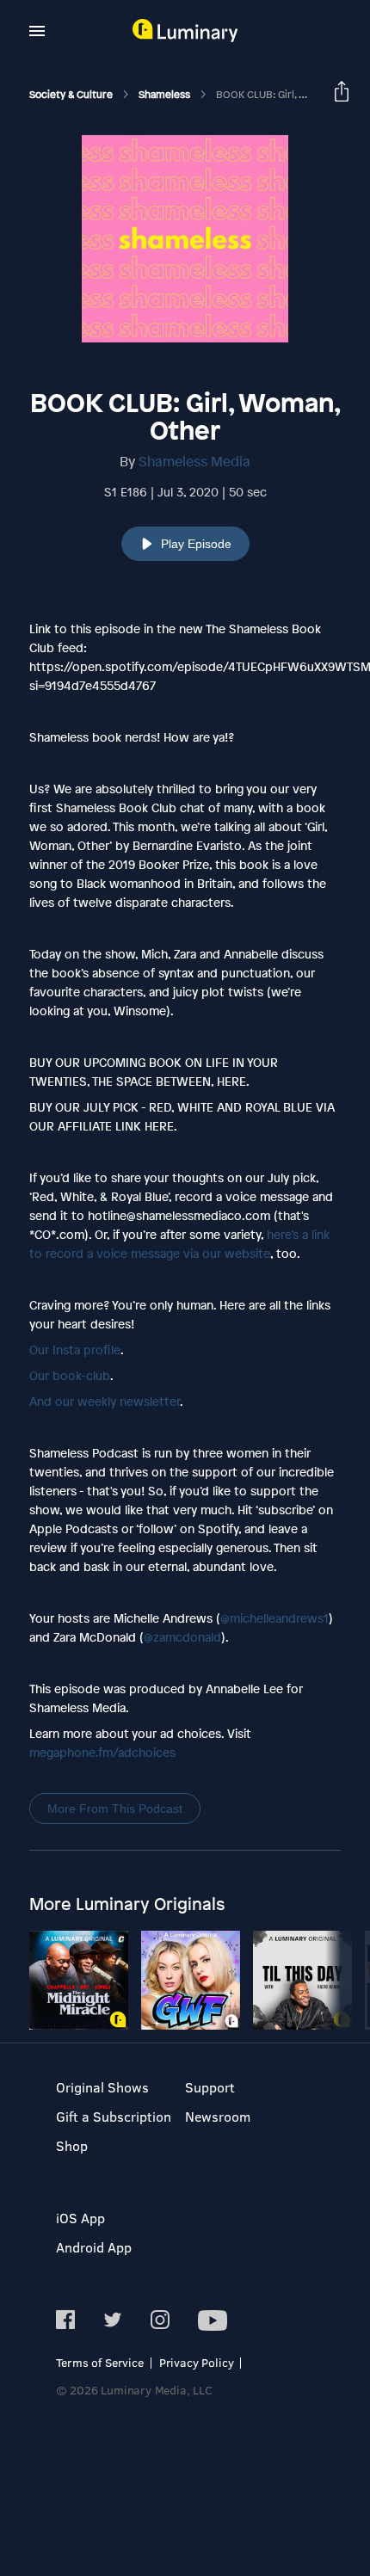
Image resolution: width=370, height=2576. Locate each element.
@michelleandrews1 (274, 1618)
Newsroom (218, 2116)
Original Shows (102, 2087)
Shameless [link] (166, 95)
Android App (94, 2247)
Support (210, 2087)
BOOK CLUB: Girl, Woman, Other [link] (292, 95)
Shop (72, 2145)
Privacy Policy (197, 2362)
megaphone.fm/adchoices (102, 1752)
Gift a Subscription (114, 2116)
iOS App (80, 2218)
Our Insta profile (75, 1350)
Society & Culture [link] (72, 95)
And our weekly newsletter (105, 1401)
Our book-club (70, 1375)
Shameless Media (194, 461)
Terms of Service (100, 2362)
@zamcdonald (182, 1637)
